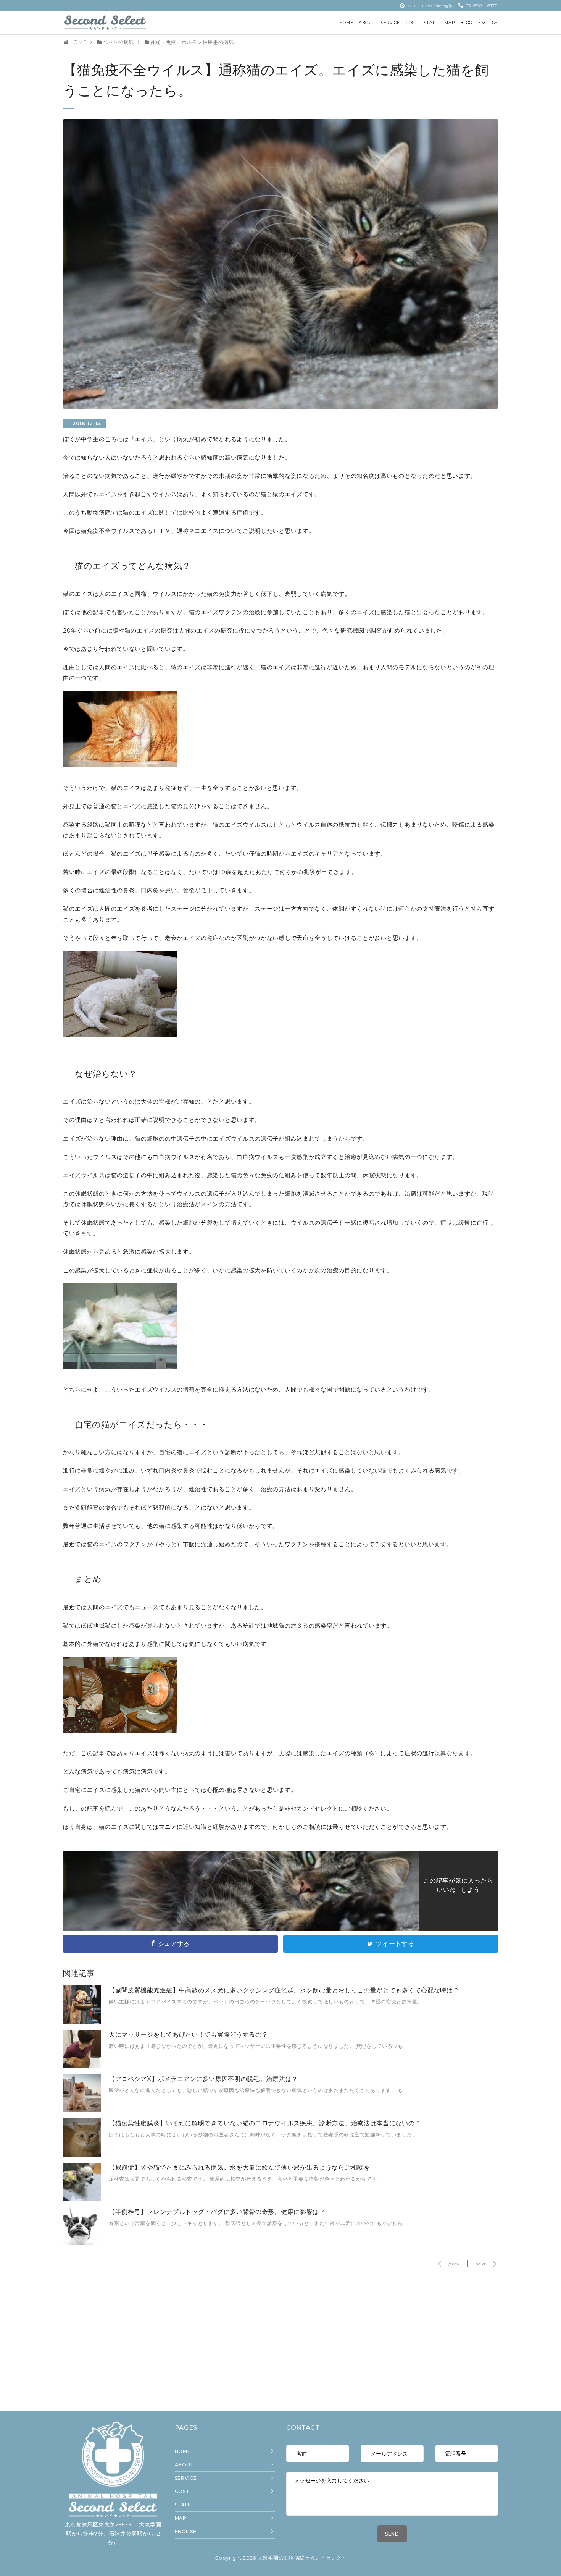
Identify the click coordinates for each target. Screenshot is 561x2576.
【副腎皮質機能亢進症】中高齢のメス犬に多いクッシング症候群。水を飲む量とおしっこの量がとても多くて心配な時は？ (284, 1990)
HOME (183, 2451)
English (186, 2532)
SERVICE (186, 2478)
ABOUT (185, 2465)
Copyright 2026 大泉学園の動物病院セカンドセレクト (280, 2558)
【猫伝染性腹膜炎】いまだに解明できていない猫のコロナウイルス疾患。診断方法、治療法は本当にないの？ (265, 2123)
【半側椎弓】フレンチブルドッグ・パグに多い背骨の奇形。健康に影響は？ (217, 2212)
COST (182, 2491)
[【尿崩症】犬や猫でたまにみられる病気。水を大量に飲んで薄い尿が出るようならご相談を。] (82, 2199)
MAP (181, 2518)
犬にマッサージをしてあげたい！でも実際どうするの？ (189, 2035)
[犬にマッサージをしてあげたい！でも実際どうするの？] (82, 2066)
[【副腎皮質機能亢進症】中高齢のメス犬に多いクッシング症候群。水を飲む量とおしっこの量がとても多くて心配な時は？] (82, 2022)
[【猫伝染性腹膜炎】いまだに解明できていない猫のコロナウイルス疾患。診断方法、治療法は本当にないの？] (82, 2155)
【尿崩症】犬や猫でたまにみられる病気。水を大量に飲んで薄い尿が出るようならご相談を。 (243, 2167)
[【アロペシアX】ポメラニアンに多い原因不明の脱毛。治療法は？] (82, 2110)
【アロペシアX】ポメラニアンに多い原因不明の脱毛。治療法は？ (203, 2079)
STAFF (183, 2505)
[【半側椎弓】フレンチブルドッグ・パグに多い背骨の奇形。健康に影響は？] (82, 2243)
